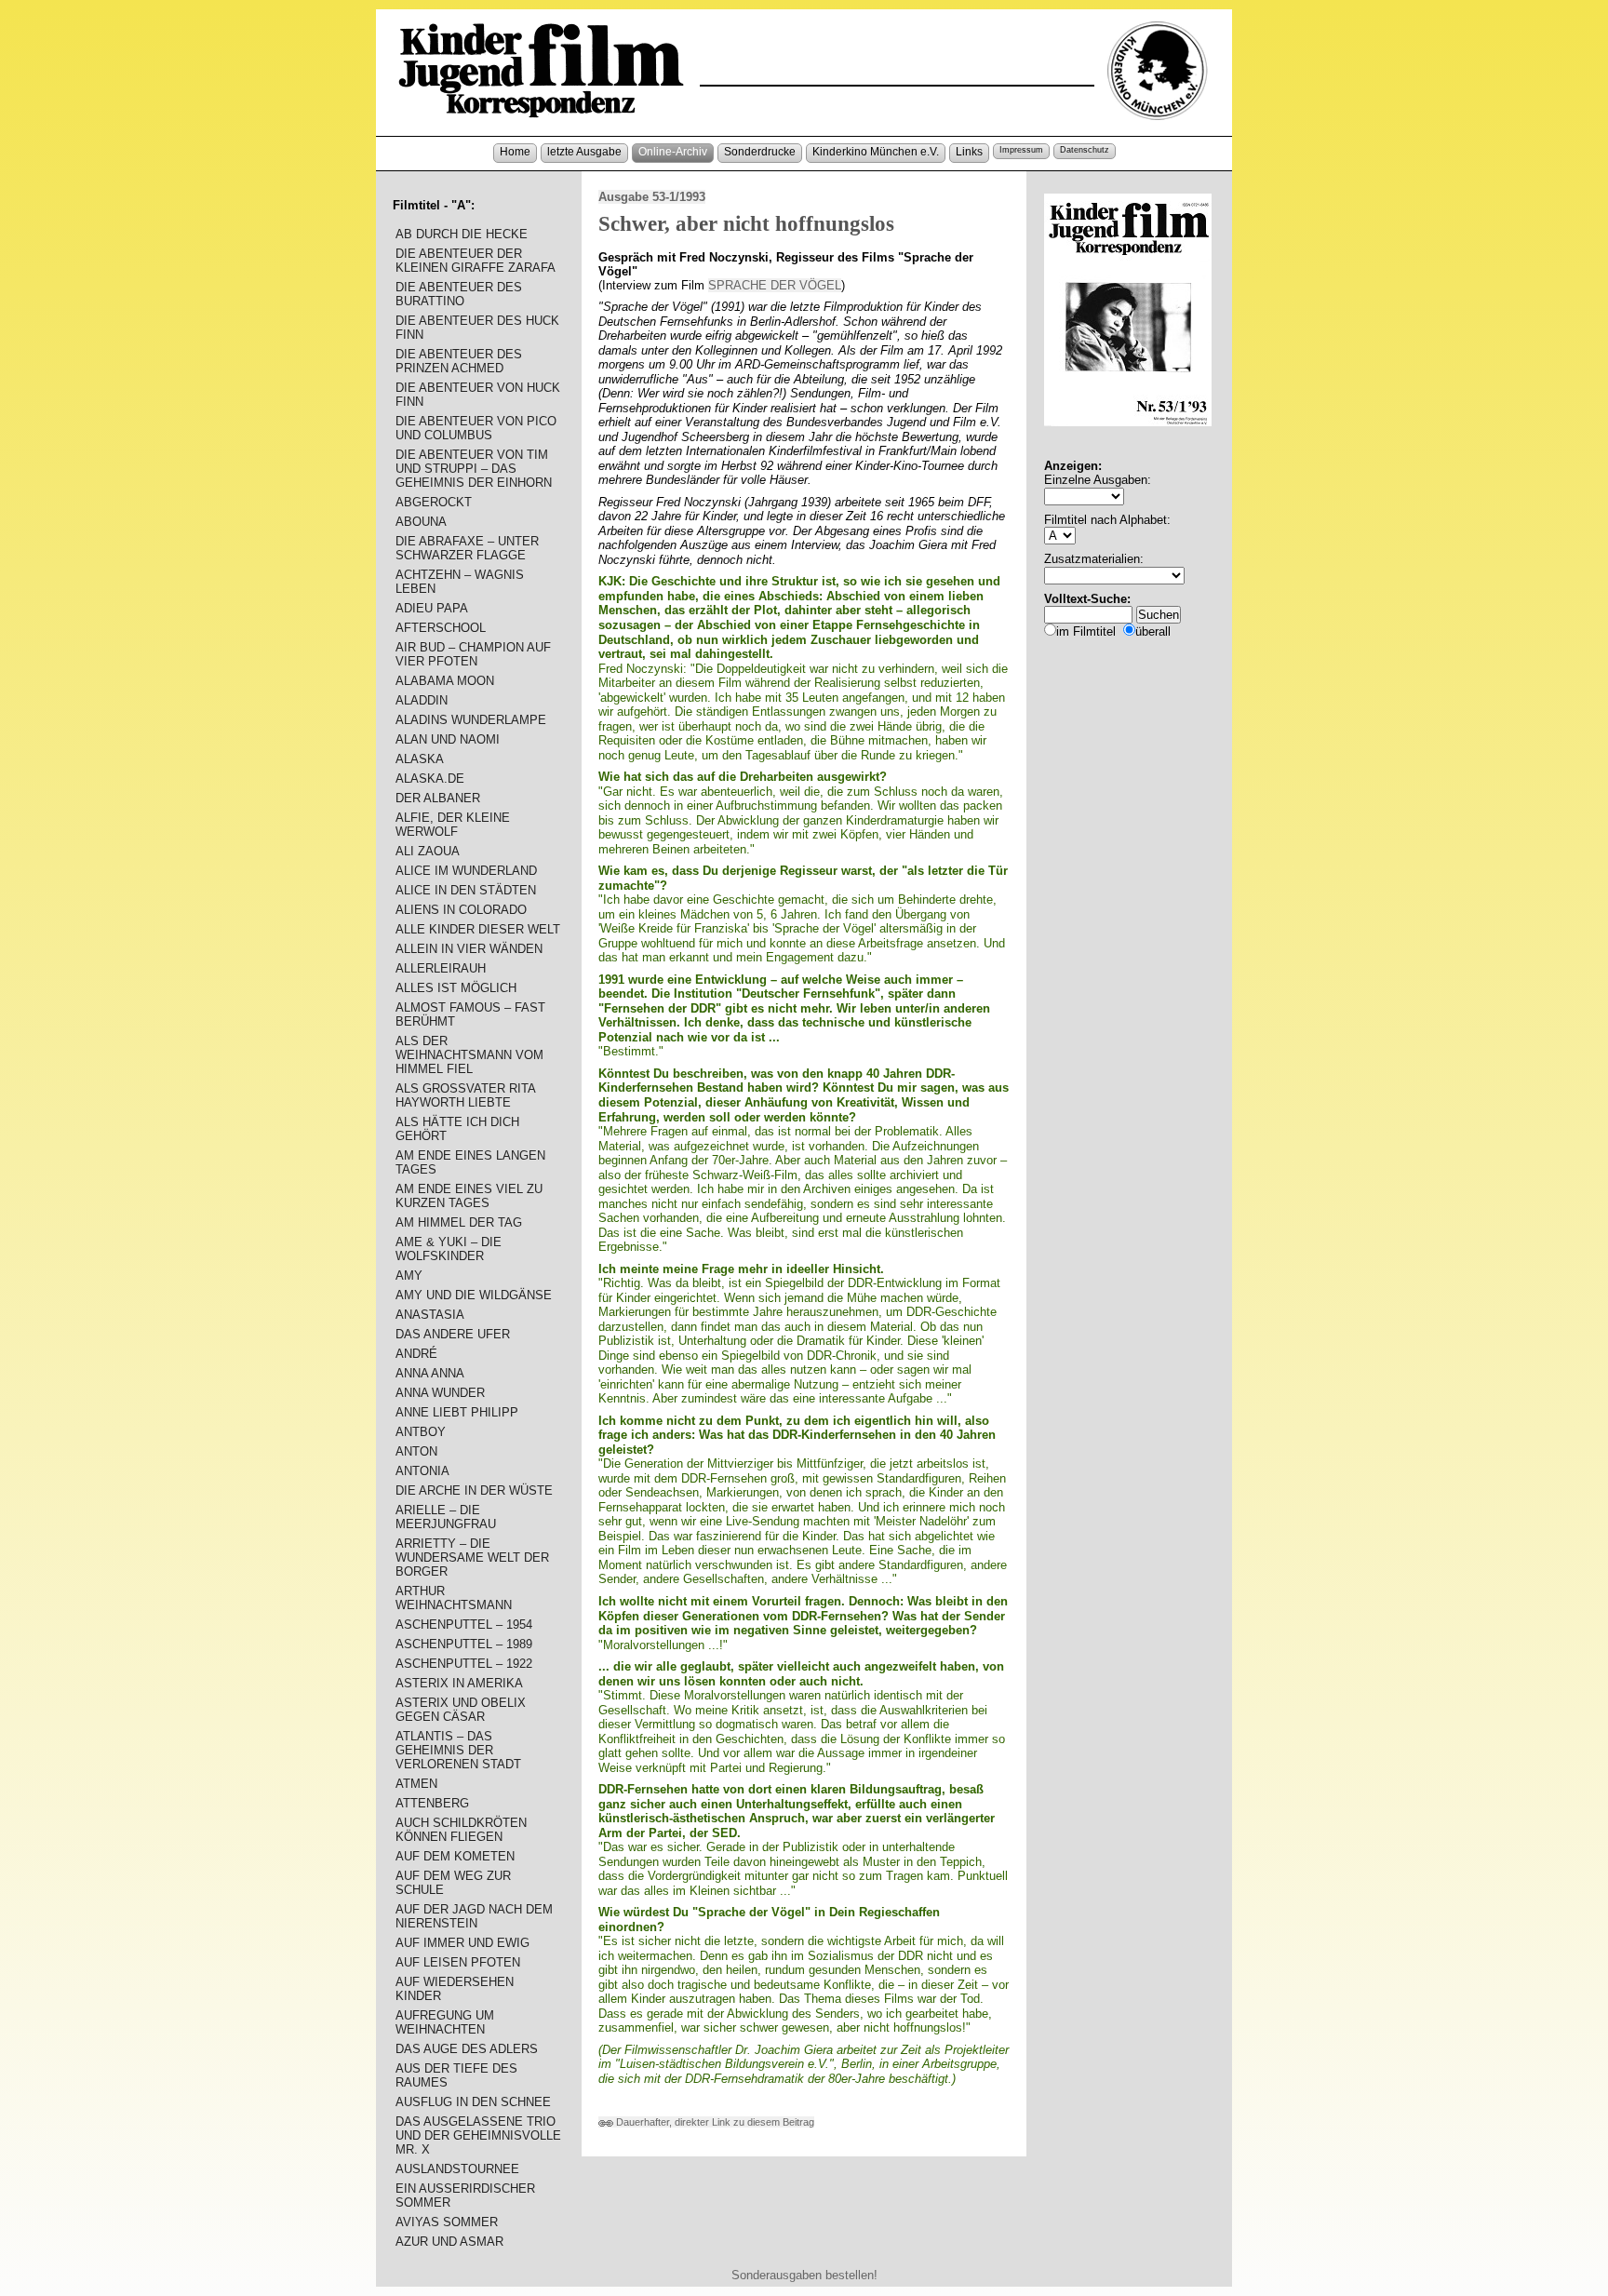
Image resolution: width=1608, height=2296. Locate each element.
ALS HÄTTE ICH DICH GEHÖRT (457, 1129)
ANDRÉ (416, 1354)
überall (1153, 631)
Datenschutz (1085, 150)
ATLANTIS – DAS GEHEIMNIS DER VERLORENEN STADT (458, 1750)
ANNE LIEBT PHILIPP (457, 1412)
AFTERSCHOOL (441, 628)
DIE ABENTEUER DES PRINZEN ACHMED (459, 361)
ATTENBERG (432, 1803)
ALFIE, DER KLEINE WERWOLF (453, 825)
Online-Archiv (673, 152)
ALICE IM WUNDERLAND (466, 871)
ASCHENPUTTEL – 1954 (464, 1625)
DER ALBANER (438, 798)
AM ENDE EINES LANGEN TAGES (470, 1162)
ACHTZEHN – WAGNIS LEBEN (460, 582)
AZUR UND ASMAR (449, 2242)
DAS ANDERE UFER (453, 1334)
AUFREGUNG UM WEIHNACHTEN (445, 2022)
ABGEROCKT (434, 502)
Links (969, 152)
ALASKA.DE (430, 779)
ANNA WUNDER (440, 1393)
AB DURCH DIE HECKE (462, 234)
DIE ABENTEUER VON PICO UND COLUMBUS (476, 428)
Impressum (1021, 150)
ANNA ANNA (430, 1373)
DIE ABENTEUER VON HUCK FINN (478, 395)
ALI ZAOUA (428, 851)
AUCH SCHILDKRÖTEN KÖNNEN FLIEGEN (461, 1830)
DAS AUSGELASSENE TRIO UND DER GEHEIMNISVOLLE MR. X (478, 2135)
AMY (409, 1276)
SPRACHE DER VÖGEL (775, 285)
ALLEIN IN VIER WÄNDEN (469, 949)
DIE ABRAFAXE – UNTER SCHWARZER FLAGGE (467, 548)
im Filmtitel (1086, 631)
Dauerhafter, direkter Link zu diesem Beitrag (714, 2122)
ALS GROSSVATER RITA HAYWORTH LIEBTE (465, 1095)
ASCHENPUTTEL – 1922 (464, 1664)
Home (515, 152)
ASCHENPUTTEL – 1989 (464, 1644)
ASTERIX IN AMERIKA (459, 1683)
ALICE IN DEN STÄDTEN (466, 890)
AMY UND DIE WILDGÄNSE (474, 1295)
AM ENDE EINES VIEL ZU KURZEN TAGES (469, 1196)
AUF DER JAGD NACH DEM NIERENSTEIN (474, 1916)
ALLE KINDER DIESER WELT (478, 929)
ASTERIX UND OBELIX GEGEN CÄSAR (461, 1710)
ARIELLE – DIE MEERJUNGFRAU (446, 1517)
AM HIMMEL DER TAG (459, 1222)
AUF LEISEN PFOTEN (458, 1962)
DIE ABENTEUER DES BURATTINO (459, 294)
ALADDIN (422, 700)
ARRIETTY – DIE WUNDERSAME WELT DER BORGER (472, 1558)
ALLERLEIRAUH (441, 968)
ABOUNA (421, 522)
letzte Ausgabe (584, 152)
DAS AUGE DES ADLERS (467, 2049)
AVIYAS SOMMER (447, 2222)
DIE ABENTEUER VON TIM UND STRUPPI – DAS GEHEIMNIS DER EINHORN (474, 469)
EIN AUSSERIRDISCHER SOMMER (465, 2195)
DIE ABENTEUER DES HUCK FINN (477, 328)
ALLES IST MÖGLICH (456, 988)
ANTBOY (421, 1432)
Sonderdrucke (760, 152)
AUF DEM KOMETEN (455, 1856)
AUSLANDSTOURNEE (457, 2169)
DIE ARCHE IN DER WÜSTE (474, 1490)
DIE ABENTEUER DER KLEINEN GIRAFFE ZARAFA (476, 261)
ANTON (416, 1451)
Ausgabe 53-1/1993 (652, 197)
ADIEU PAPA (432, 608)
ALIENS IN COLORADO (461, 910)
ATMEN (416, 1784)
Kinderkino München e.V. (876, 152)
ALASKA (420, 759)
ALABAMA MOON (445, 681)
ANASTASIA (430, 1315)
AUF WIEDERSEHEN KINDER (455, 1989)
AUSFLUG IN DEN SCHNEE (473, 2102)
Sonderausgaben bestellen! (804, 2275)
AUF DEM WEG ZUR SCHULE (453, 1883)
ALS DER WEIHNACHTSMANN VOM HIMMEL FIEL (469, 1055)
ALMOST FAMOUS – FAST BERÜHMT (470, 1014)
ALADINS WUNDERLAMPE (471, 720)
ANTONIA (422, 1471)
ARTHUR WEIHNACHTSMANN (454, 1598)
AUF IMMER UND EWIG (462, 1943)
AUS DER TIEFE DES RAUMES (456, 2075)
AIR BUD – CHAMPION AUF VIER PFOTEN (473, 654)
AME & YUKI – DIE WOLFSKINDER (449, 1249)
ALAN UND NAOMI (448, 739)
